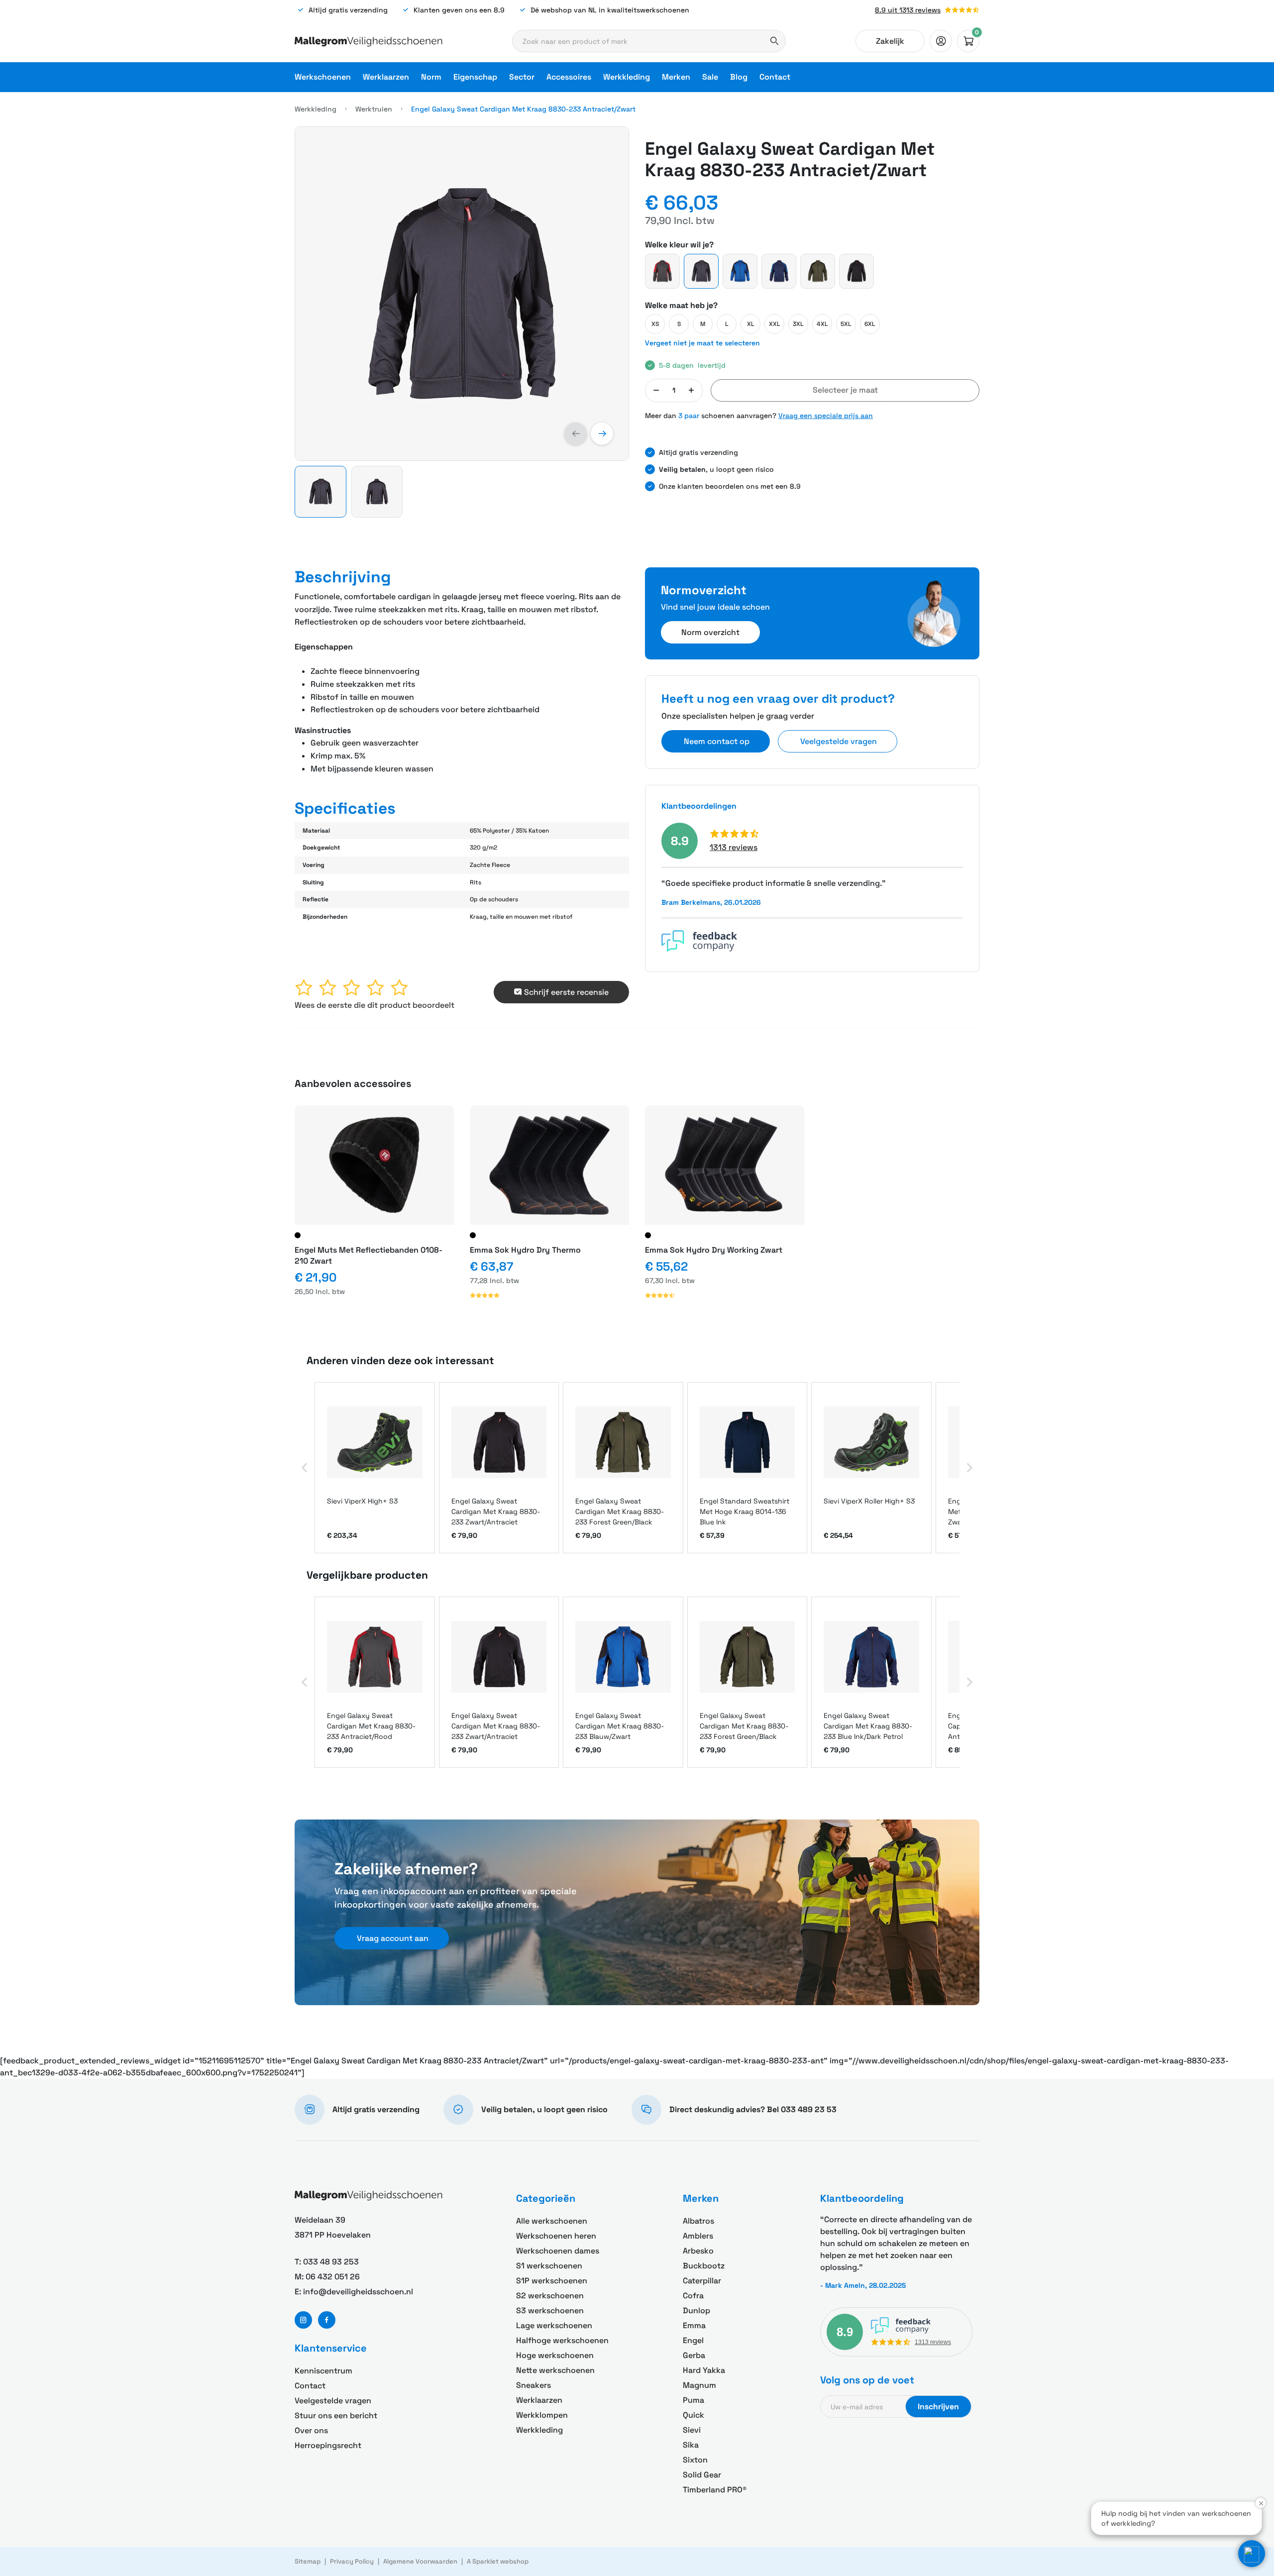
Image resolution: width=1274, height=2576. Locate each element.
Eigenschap (475, 77)
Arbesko (698, 2251)
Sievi (692, 2430)
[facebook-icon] (327, 2320)
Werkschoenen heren (556, 2236)
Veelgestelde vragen (333, 2401)
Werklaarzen (386, 77)
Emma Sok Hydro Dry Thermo (525, 1250)
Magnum (699, 2385)
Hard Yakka (704, 2370)
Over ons (311, 2430)
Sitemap (308, 2561)
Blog (739, 77)
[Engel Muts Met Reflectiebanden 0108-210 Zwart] (374, 1165)
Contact (775, 77)
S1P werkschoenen (552, 2281)
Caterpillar (702, 2281)
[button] (576, 434)
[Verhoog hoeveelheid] (691, 390)
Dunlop (696, 2310)
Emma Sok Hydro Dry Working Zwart (714, 1250)
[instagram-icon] (303, 2320)
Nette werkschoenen (555, 2370)
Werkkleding (627, 77)
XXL (775, 324)
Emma (694, 2325)
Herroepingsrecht (328, 2445)
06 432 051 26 (333, 2277)
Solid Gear (702, 2475)
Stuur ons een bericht (336, 2415)
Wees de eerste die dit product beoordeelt (374, 1005)
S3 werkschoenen (550, 2310)
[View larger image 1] (462, 294)
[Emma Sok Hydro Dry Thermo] (549, 1165)
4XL (822, 324)
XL (751, 324)
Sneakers (533, 2385)
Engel (693, 2340)
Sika (691, 2445)
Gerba (694, 2355)
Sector (522, 77)
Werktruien (374, 109)
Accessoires (569, 77)
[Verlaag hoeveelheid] (656, 390)
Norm (431, 77)
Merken (676, 77)
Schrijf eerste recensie (566, 992)
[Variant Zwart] (298, 1235)
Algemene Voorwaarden (420, 2561)
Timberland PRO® (715, 2490)
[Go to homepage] (369, 41)
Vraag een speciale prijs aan (826, 416)
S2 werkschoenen (550, 2296)
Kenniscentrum (323, 2371)
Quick (693, 2415)
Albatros (698, 2221)
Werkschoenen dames (558, 2251)
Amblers (698, 2236)
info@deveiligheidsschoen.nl (358, 2292)
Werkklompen (542, 2415)
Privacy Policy (352, 2561)
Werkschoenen (323, 77)
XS (655, 324)
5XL (846, 324)
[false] (941, 41)
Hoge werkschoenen (555, 2355)
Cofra (693, 2296)
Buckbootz (704, 2266)
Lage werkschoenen (554, 2325)
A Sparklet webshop (498, 2561)
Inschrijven (938, 2407)
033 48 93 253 (331, 2262)
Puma (693, 2400)
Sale (710, 77)
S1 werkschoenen (549, 2266)
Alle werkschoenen (552, 2221)
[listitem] (375, 1468)
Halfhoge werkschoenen (562, 2340)
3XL (798, 324)
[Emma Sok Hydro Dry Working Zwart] (725, 1165)
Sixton (695, 2460)
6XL (870, 324)
